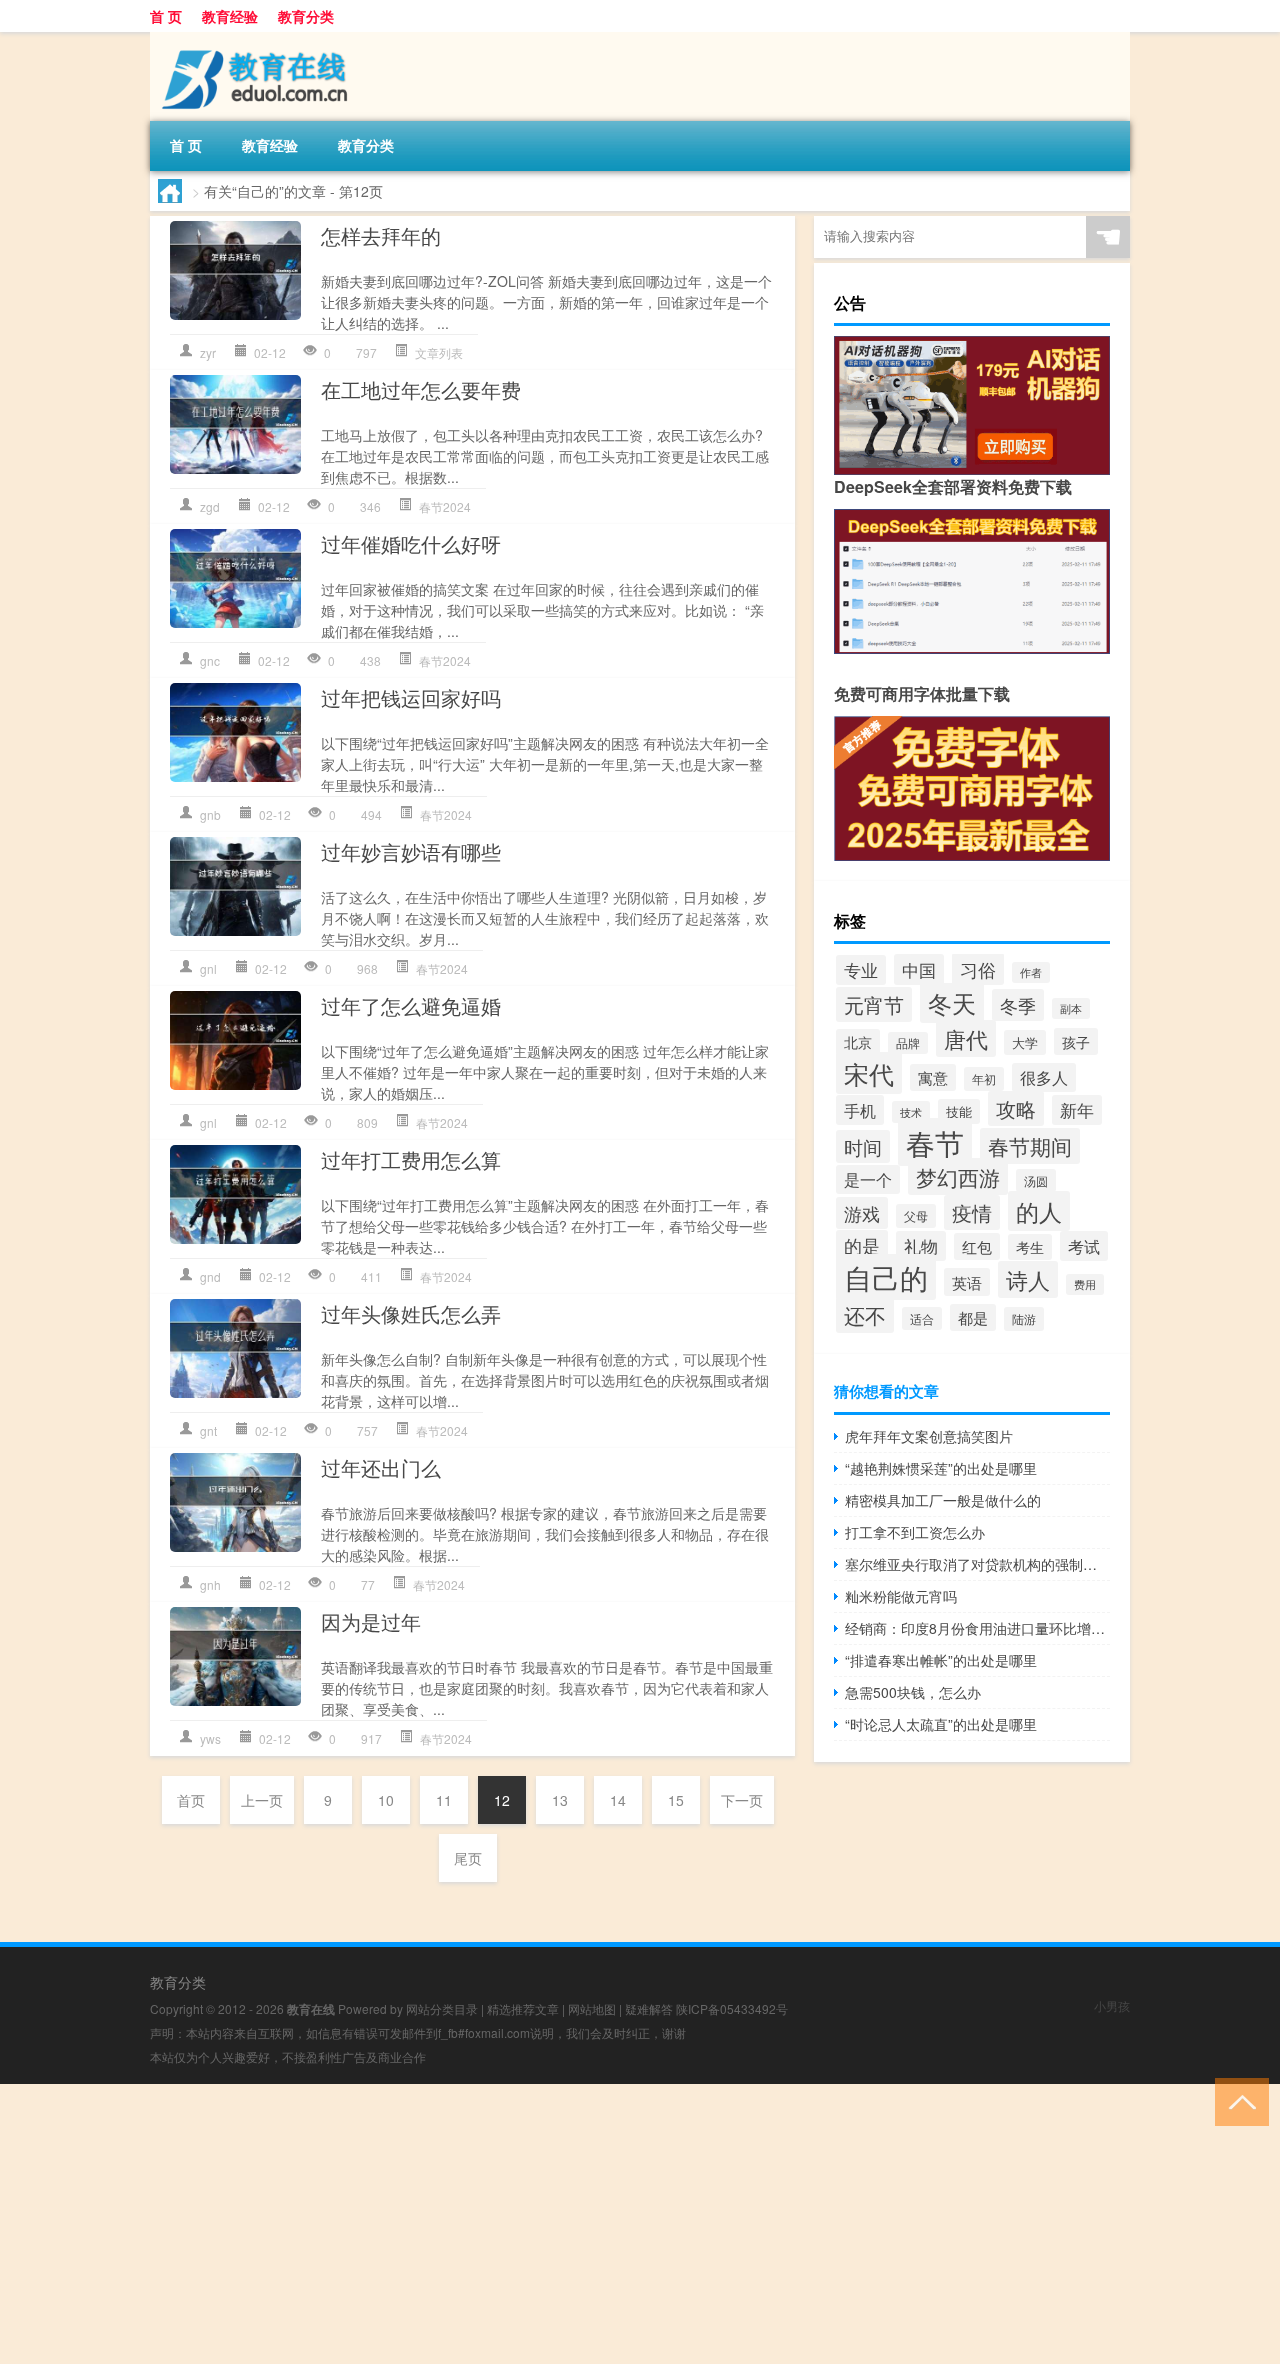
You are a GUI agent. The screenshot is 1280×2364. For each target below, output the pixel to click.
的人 (1039, 1211)
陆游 (1024, 1319)
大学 (1025, 1042)
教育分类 (306, 16)
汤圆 (1036, 1180)
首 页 (166, 16)
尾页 (468, 1858)
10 (386, 1800)
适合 (922, 1318)
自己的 (886, 1277)
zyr (208, 352)
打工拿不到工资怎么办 (915, 1532)
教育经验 (230, 16)
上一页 (262, 1800)
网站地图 (592, 2008)
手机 (860, 1110)
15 (676, 1800)
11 (444, 1800)
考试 (1084, 1246)
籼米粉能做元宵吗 (901, 1596)
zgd (210, 506)
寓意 (933, 1077)
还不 (865, 1315)
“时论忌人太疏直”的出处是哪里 (941, 1724)
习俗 (978, 969)
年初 (984, 1079)
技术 (911, 1112)
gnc (210, 660)
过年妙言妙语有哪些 (411, 851)
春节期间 (1030, 1146)
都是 (973, 1317)
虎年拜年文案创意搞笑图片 (929, 1436)
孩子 (1076, 1041)
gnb (210, 814)
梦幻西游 (958, 1176)
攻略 (1016, 1108)
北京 (858, 1042)
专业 (861, 970)
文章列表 (439, 352)
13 (560, 1800)
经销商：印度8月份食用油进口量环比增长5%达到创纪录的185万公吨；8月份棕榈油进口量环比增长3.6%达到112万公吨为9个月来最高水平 (977, 1628)
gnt (208, 1430)
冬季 (1018, 1005)
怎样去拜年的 (381, 235)
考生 (1030, 1247)
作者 (1031, 972)
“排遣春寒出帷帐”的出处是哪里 (941, 1660)
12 (502, 1800)
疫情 (972, 1212)
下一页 (742, 1800)
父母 (916, 1216)
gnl (208, 968)
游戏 (862, 1213)
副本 (1071, 1008)
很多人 (1044, 1077)
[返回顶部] (1237, 2100)
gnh (210, 1584)
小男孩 (1112, 2005)
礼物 (921, 1246)
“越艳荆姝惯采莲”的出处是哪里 (941, 1468)
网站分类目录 (442, 2008)
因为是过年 (371, 1621)
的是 (862, 1245)
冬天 (952, 1003)
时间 (863, 1146)
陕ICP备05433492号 (732, 2008)
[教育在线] (255, 39)
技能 (959, 1111)
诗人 (1028, 1279)
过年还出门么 (381, 1467)
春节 (935, 1142)
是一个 (868, 1179)
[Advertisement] (600, 2224)
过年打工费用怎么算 (411, 1159)
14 (618, 1800)
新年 (1077, 1110)
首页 (191, 1800)
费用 (1085, 1284)
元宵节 (874, 1004)
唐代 (966, 1038)
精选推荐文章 (523, 2008)
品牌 (908, 1043)
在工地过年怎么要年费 (421, 389)
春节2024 (445, 506)
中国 (919, 969)
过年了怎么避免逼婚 (411, 1005)
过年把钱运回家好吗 (411, 697)
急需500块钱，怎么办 (913, 1692)
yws (210, 1738)
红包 (977, 1246)
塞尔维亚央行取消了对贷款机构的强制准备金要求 (977, 1564)
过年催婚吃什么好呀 (411, 543)
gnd (210, 1276)
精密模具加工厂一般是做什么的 (943, 1500)
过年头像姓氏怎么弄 (411, 1313)
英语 (967, 1282)
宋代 (869, 1073)
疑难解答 (649, 2008)
